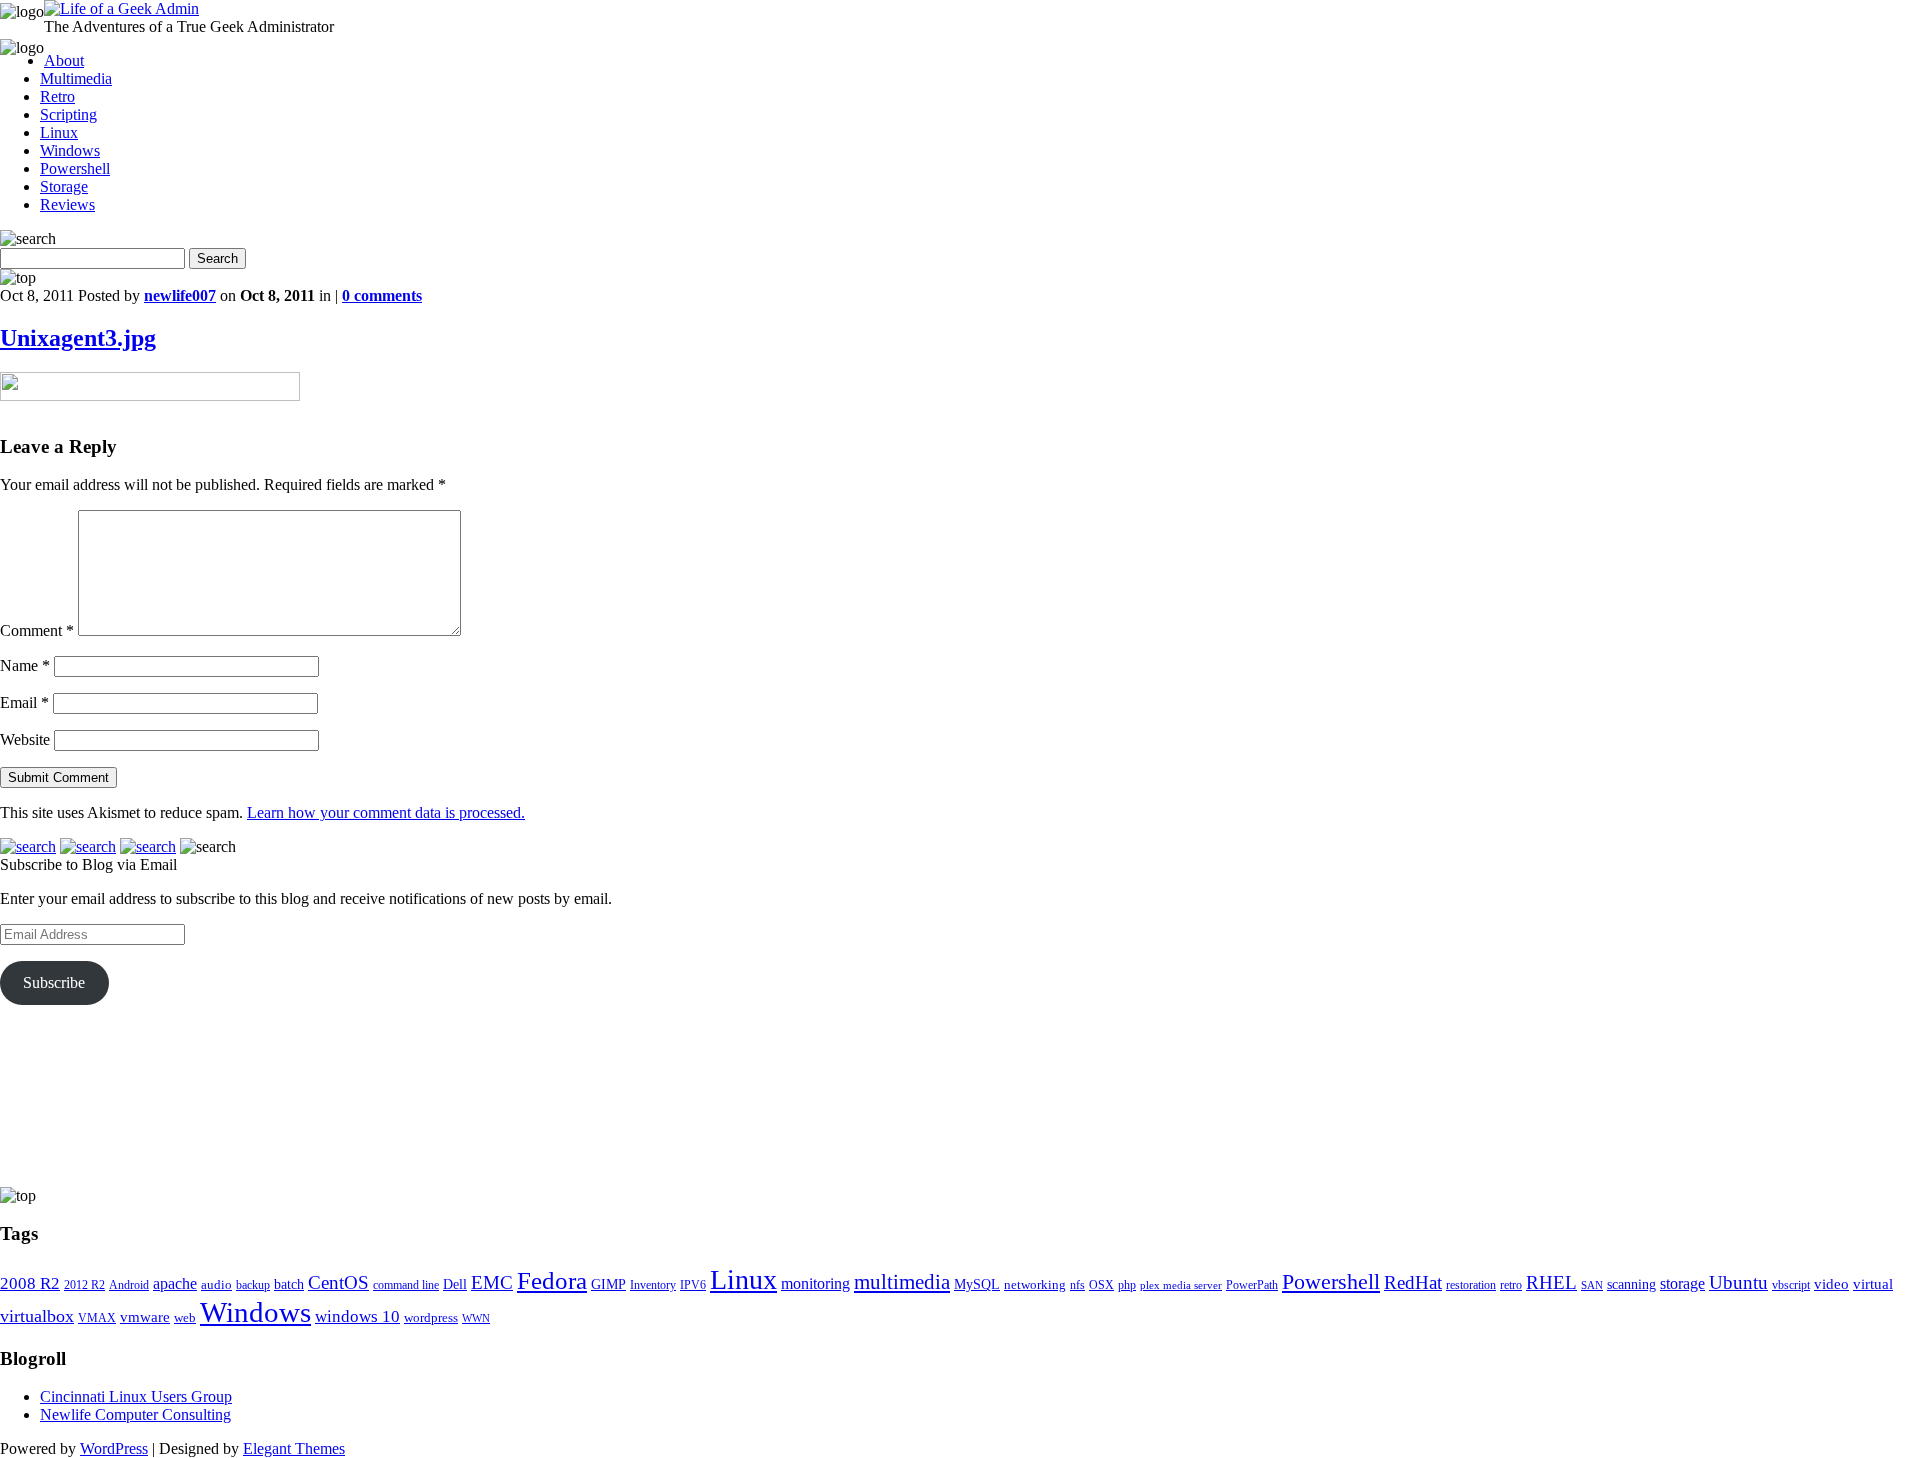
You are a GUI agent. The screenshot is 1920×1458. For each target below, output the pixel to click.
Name (25, 665)
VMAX (97, 1318)
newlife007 (180, 295)
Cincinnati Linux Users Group (136, 1396)
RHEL (1551, 1282)
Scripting (68, 114)
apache (175, 1283)
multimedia (902, 1282)
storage (1682, 1283)
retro (1511, 1285)
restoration (1471, 1285)
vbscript (1791, 1285)
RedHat (1413, 1282)
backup (253, 1285)
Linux (59, 132)
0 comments (382, 295)
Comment (37, 630)
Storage (64, 186)
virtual (1873, 1283)
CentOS (338, 1282)
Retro (57, 96)
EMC (492, 1282)
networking (1035, 1284)
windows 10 (357, 1316)
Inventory (653, 1285)
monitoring (815, 1283)
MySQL (977, 1284)
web (185, 1317)
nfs (1077, 1285)
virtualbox (37, 1316)
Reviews (67, 204)
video (1831, 1284)
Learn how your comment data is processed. (386, 812)
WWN (476, 1318)
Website (25, 739)
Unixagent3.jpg (78, 338)
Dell (455, 1284)
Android (129, 1285)
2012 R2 (84, 1285)
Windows (70, 150)
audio (216, 1284)
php (1127, 1285)
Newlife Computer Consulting (135, 1414)
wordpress (431, 1317)
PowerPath (1252, 1285)
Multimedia (76, 78)
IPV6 (693, 1285)
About (64, 60)
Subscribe (54, 982)
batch (289, 1284)
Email (24, 702)
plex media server (1181, 1285)
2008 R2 (30, 1283)
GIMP (608, 1284)
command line (406, 1285)
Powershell (75, 168)
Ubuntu (1738, 1282)
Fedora (552, 1280)
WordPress (114, 1448)
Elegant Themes (294, 1448)
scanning (1631, 1284)
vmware (145, 1317)
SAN (1592, 1285)
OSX (1101, 1285)
